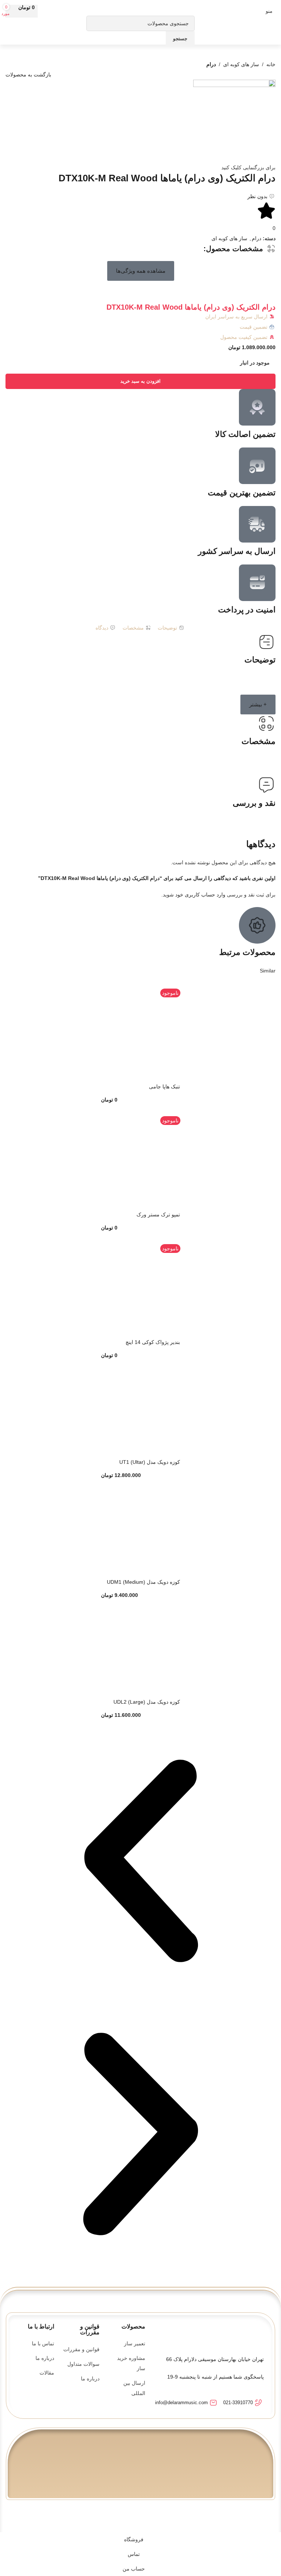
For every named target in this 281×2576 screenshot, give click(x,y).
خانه (271, 64)
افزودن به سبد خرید (140, 381)
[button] (141, 271)
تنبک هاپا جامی (164, 1087)
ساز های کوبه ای (241, 64)
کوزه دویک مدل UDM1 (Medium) (143, 1582)
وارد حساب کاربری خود (200, 895)
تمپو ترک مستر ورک (158, 1215)
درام (211, 64)
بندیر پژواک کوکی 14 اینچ (153, 1342)
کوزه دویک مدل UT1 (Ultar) (150, 1462)
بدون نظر (257, 196)
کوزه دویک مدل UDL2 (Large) (147, 1702)
